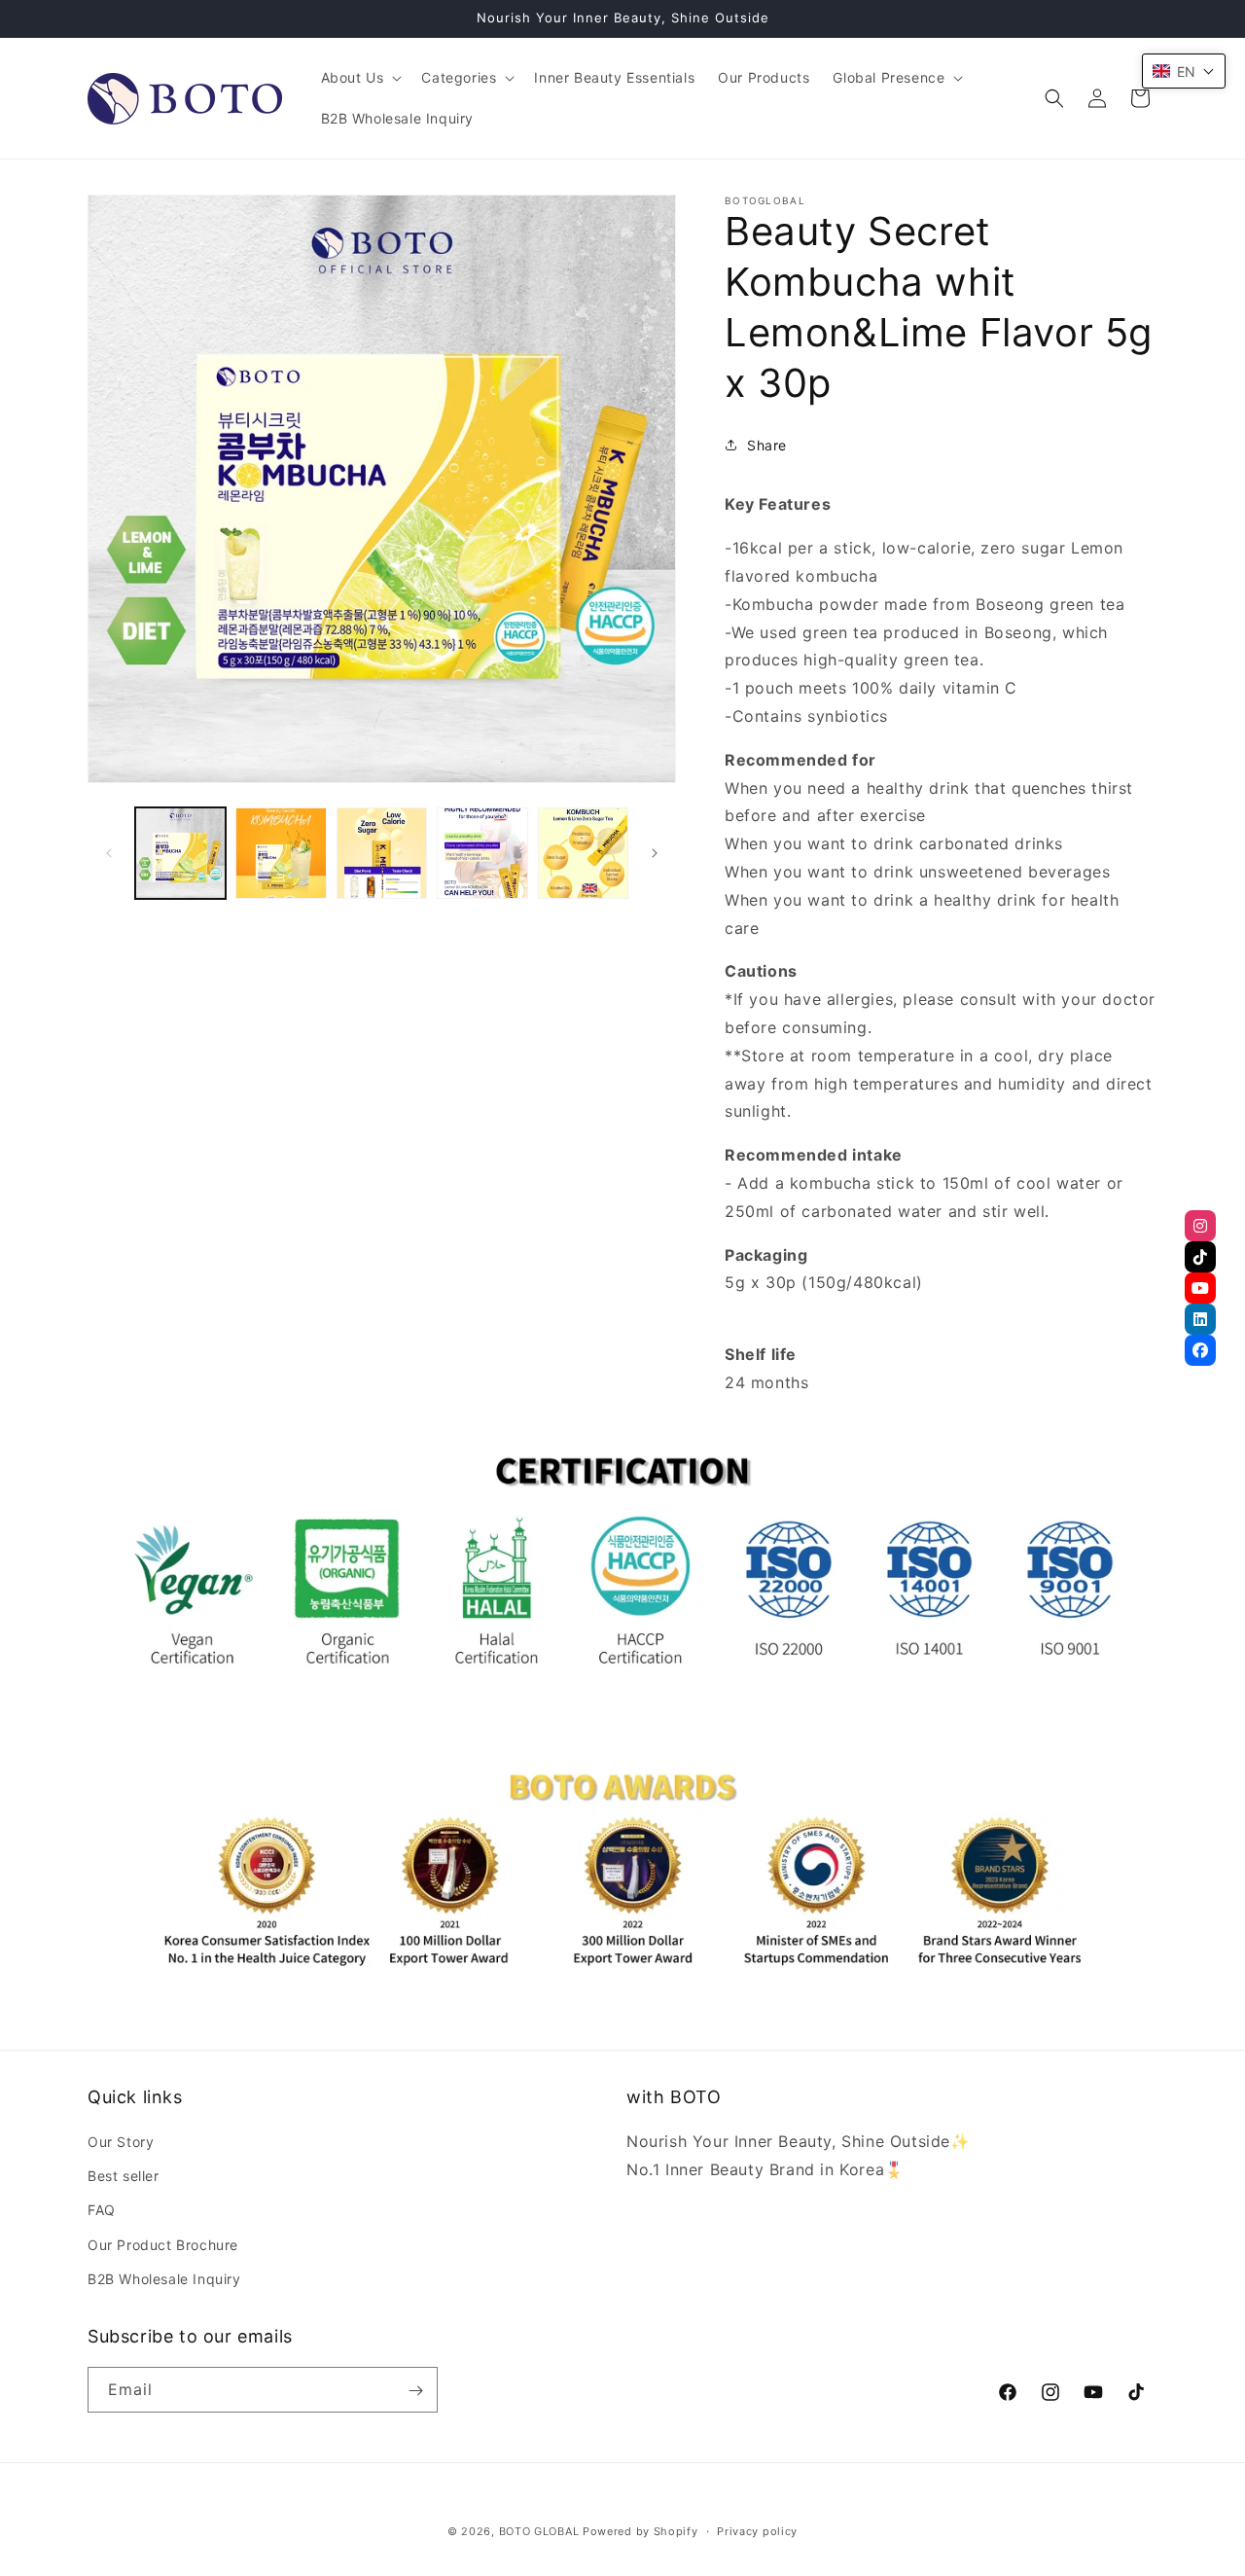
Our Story (121, 2142)
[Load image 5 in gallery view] (583, 853)
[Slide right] (655, 853)
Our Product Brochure (163, 2245)
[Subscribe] (415, 2391)
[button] (360, 78)
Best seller (124, 2176)
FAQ (102, 2211)
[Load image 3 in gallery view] (382, 853)
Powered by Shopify (640, 2531)
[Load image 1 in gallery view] (180, 853)
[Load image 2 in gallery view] (281, 853)
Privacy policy (757, 2530)
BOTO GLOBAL (539, 2531)
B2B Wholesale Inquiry (164, 2279)
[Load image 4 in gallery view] (482, 853)
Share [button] (767, 445)
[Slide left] (109, 853)
